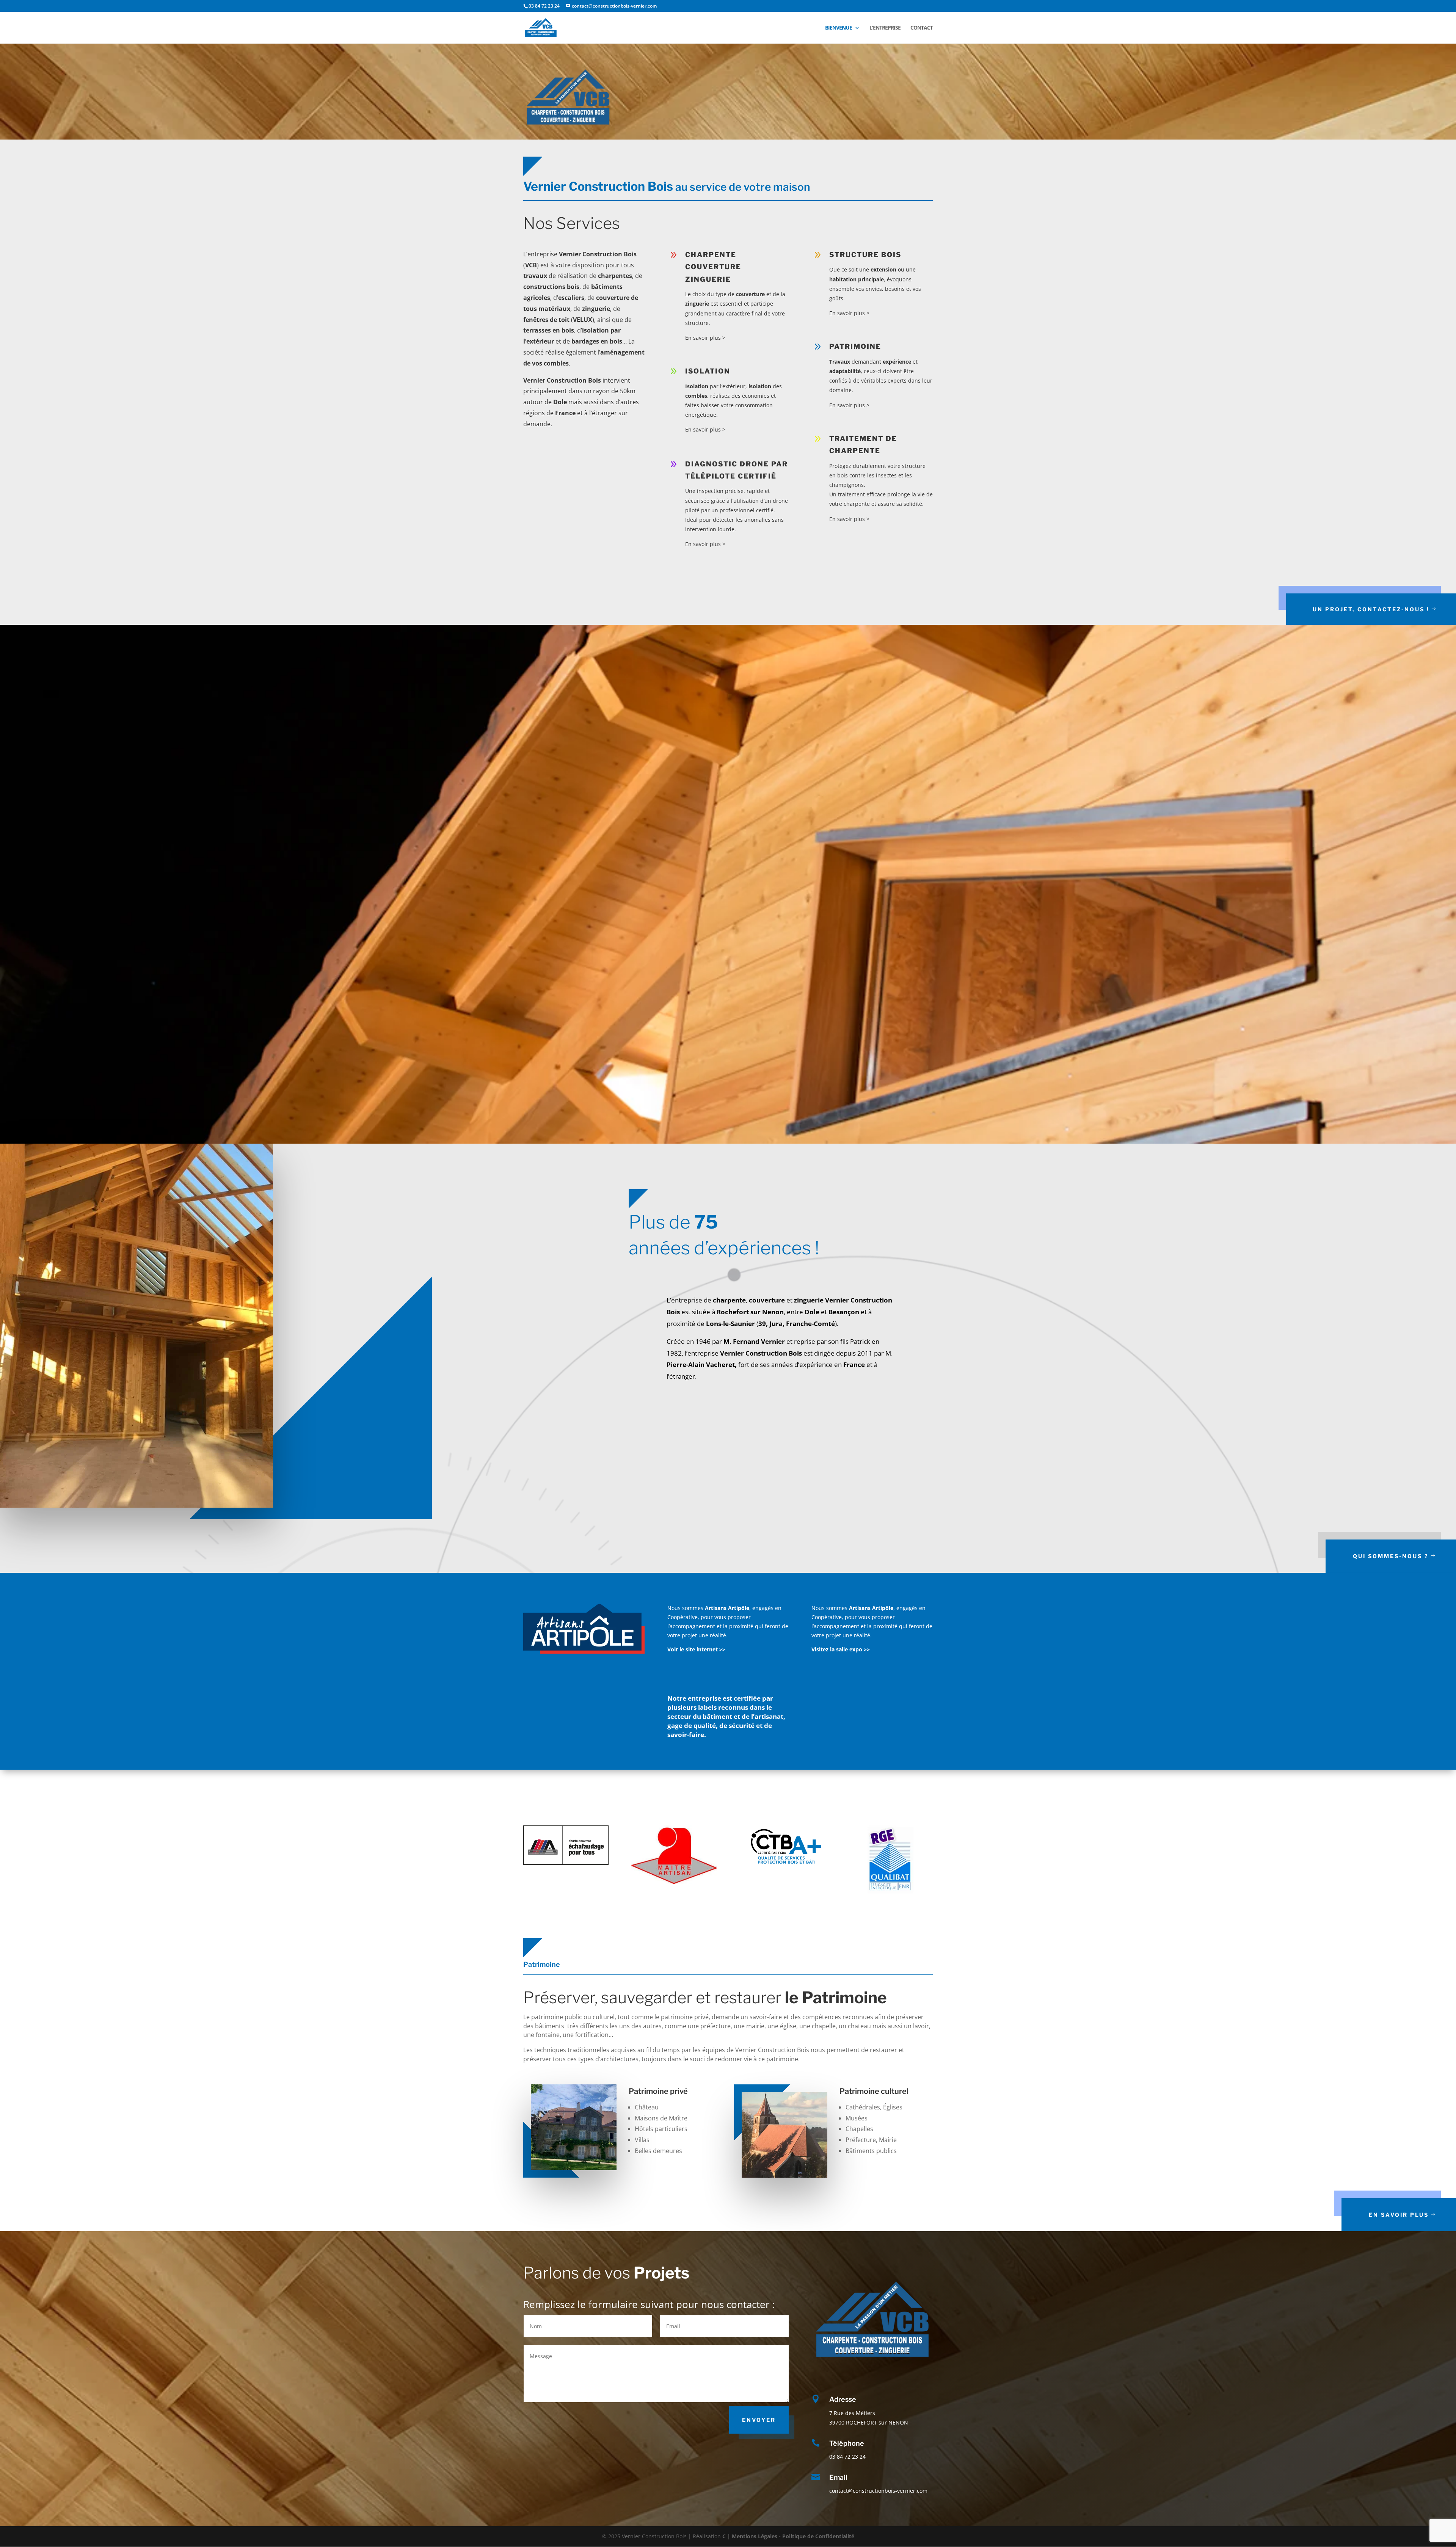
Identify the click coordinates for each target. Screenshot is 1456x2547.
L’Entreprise (885, 28)
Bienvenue (839, 28)
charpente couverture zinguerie (713, 267)
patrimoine (855, 346)
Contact (922, 28)
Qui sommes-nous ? (1391, 1556)
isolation (708, 371)
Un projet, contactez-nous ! (1371, 609)
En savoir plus (1399, 2215)
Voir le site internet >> (696, 1649)
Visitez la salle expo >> (841, 1649)
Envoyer (759, 2420)
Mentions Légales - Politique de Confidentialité (793, 2536)
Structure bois (865, 255)
